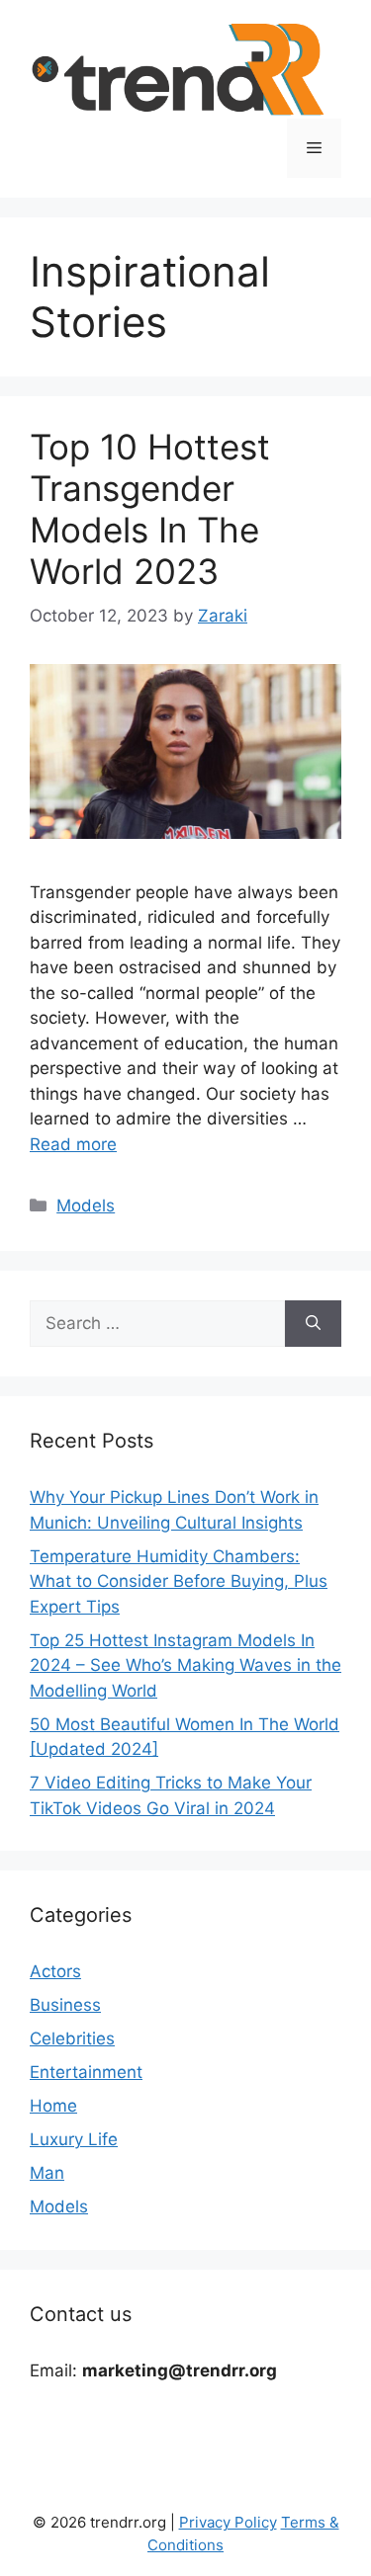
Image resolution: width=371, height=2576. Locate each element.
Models (86, 1205)
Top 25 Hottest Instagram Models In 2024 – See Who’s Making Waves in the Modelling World (185, 1665)
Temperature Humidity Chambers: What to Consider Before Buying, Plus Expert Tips (179, 1581)
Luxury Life (74, 2139)
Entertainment (86, 2072)
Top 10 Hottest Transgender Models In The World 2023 (150, 509)
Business (65, 2005)
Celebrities (72, 2038)
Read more (73, 1144)
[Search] (313, 1324)
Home (53, 2106)
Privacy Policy (228, 2522)
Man (47, 2173)
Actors (55, 1971)
